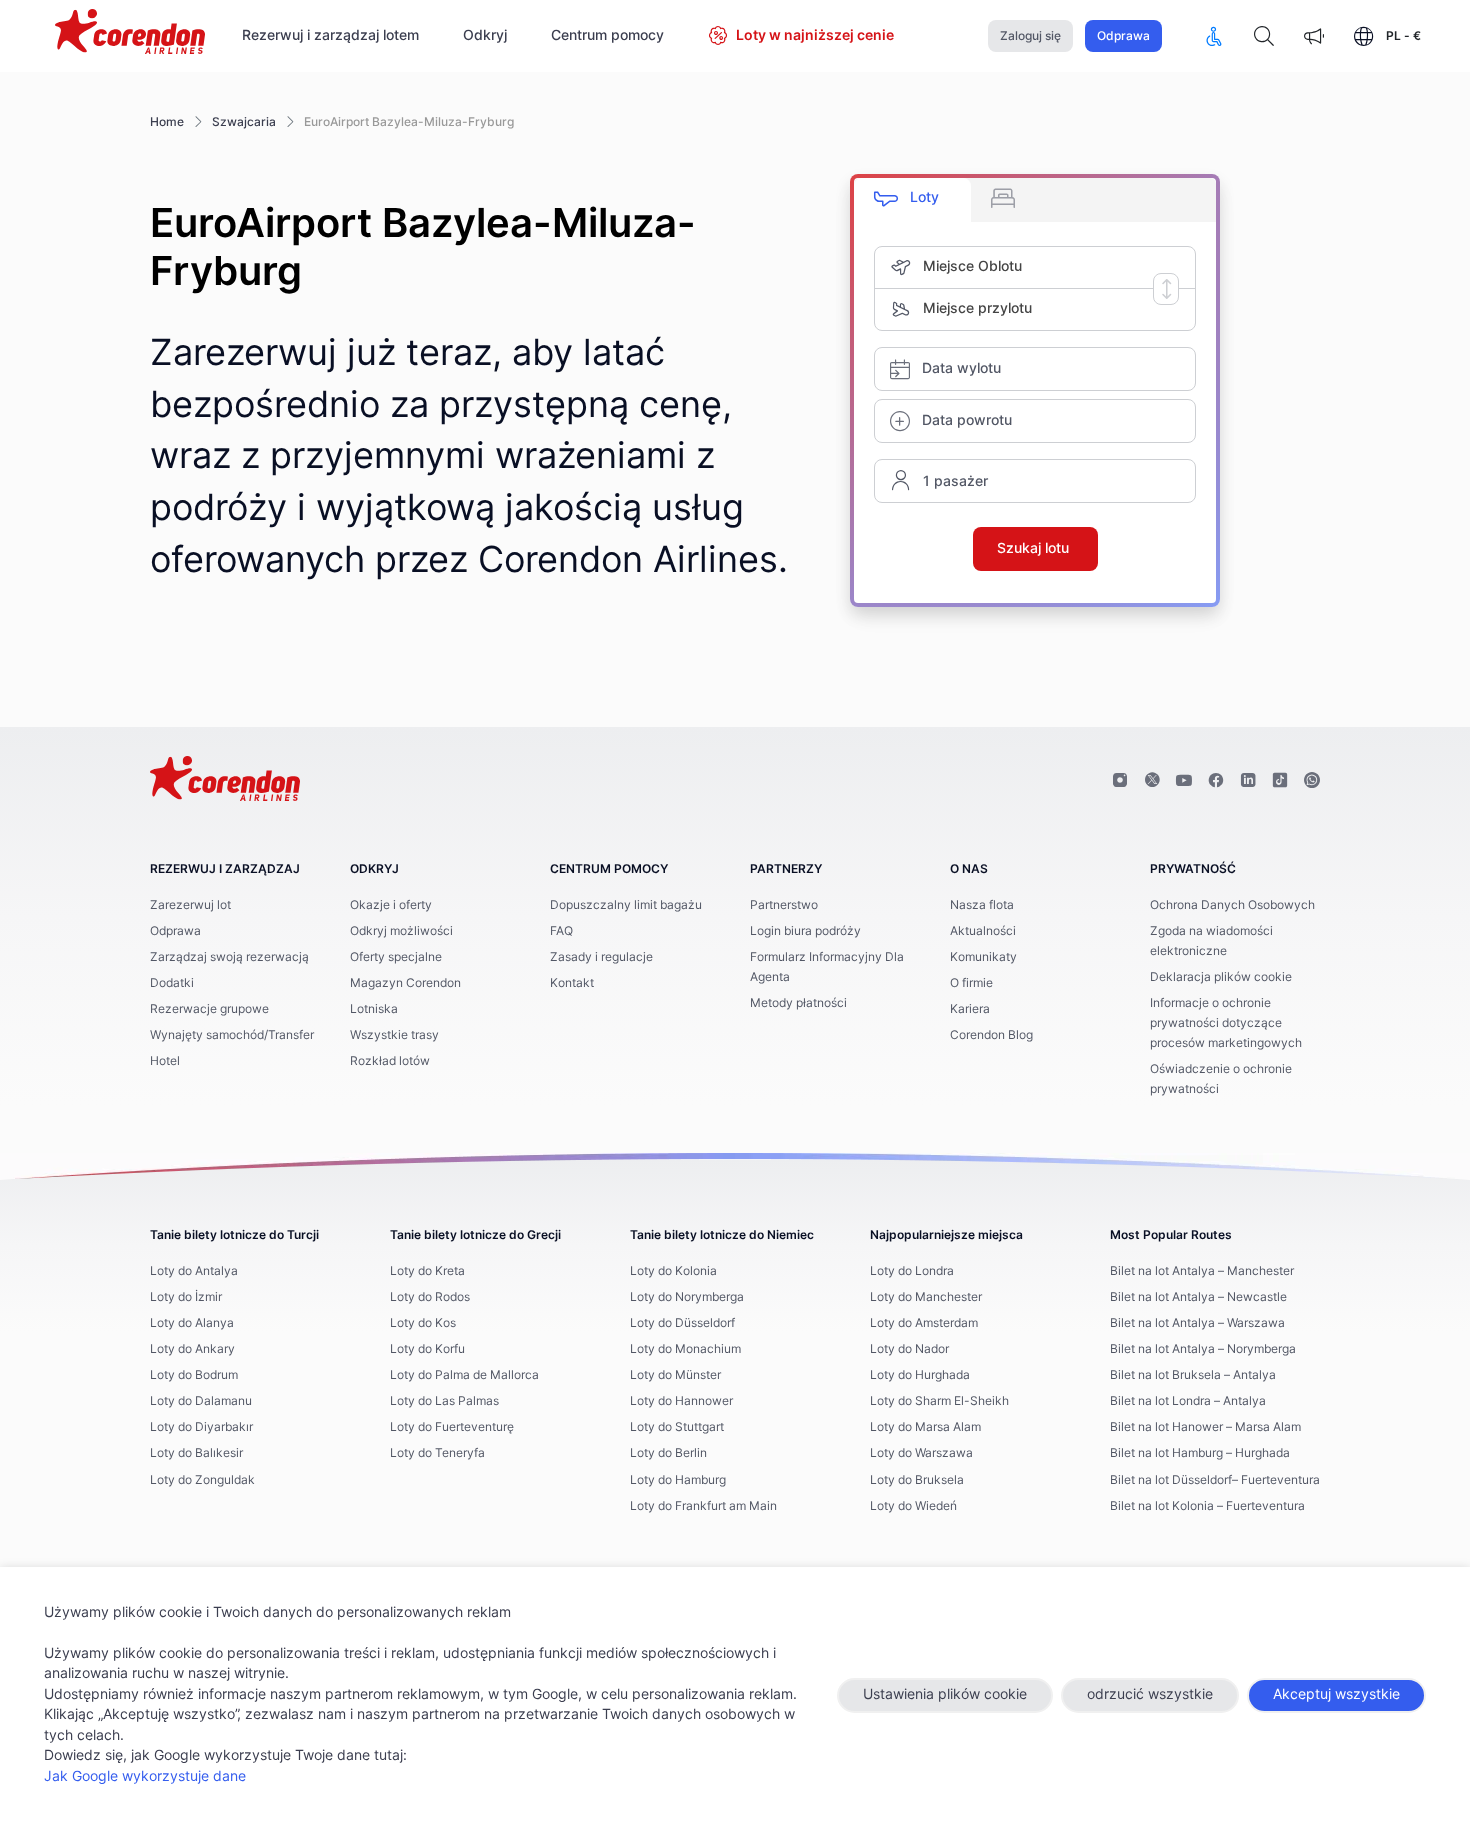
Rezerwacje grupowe (209, 1009)
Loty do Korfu (427, 1349)
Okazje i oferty (391, 905)
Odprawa (1123, 36)
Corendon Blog (991, 1035)
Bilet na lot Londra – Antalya (1188, 1401)
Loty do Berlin (668, 1453)
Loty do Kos (423, 1323)
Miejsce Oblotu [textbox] (972, 267)
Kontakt (572, 983)
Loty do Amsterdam (924, 1323)
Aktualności (983, 931)
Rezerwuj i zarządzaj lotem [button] (330, 36)
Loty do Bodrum (194, 1375)
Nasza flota (982, 905)
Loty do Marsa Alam (925, 1427)
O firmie (971, 983)
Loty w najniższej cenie (815, 36)
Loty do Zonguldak (202, 1480)
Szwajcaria (244, 122)
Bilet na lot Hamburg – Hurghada (1200, 1453)
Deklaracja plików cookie (1221, 977)
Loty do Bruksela (917, 1480)
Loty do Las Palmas (444, 1401)
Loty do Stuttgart (677, 1427)
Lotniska (374, 1009)
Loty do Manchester (926, 1297)
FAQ (561, 931)
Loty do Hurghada (920, 1375)
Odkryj (485, 36)
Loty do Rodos (430, 1297)
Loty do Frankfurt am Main (703, 1506)
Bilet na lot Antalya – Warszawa (1197, 1323)
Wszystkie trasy (394, 1035)
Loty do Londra (912, 1271)
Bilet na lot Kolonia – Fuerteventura (1207, 1506)
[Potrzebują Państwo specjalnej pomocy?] (1214, 36)
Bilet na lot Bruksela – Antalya (1193, 1375)
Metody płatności (798, 1003)
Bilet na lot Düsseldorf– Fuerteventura (1215, 1480)
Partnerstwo (784, 905)
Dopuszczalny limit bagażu (626, 905)
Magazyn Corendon (405, 983)
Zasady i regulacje (601, 957)
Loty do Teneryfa (437, 1453)
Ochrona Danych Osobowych (1232, 905)
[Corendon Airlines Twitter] (1152, 781)
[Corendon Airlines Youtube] (1184, 781)
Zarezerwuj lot (190, 905)
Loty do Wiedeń (913, 1506)
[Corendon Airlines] (130, 34)
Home (167, 122)
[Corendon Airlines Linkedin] (1248, 781)
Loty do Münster (675, 1375)
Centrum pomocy (607, 36)
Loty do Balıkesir (196, 1453)
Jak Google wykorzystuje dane (145, 1777)
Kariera (970, 1009)
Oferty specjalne (396, 957)
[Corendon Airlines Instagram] (1120, 781)
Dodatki (172, 983)
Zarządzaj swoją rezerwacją (229, 957)
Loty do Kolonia (673, 1271)
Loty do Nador (909, 1349)
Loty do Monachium (685, 1349)
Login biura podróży (805, 931)
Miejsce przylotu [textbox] (977, 309)
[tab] (912, 200)
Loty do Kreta (427, 1271)
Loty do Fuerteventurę (452, 1427)
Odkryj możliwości (401, 931)
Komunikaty (983, 957)
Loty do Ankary (192, 1349)
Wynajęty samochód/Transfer (232, 1035)
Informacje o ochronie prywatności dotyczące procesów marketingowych (1226, 1023)
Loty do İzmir (186, 1297)
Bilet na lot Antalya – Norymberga (1203, 1349)
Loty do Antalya (194, 1271)
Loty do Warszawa (921, 1453)
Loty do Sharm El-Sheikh (939, 1401)
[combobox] (1059, 267)
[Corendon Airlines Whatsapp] (1312, 781)
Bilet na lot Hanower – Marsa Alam (1205, 1427)
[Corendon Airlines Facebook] (1216, 781)
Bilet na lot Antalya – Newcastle (1198, 1297)
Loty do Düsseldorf (682, 1323)
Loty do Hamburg (678, 1480)
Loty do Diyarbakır (201, 1427)
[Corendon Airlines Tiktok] (1280, 781)
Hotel (165, 1061)
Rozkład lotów (390, 1061)
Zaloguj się (1030, 36)
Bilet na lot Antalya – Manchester (1202, 1271)
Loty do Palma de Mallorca (464, 1375)
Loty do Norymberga (687, 1297)
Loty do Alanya (192, 1323)
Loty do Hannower (681, 1401)
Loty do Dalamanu (201, 1401)
